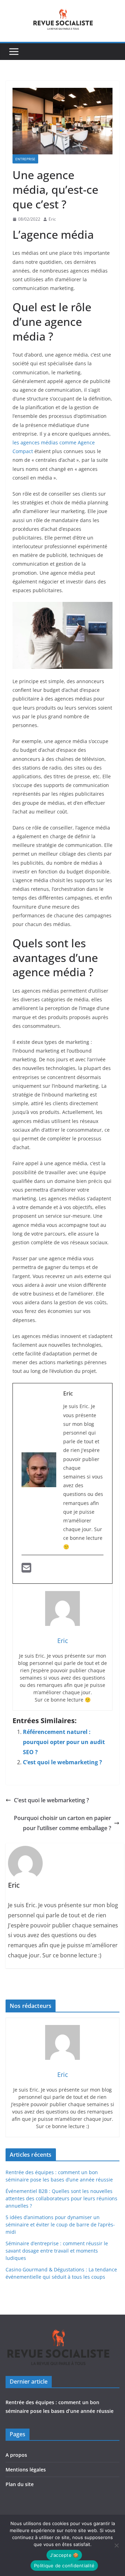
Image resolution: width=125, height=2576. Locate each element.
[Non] (116, 2545)
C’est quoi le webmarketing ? (62, 1762)
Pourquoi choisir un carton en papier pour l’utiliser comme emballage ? (62, 1823)
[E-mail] (26, 1570)
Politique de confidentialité (64, 2566)
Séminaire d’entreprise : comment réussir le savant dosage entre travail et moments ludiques (57, 2251)
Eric (52, 219)
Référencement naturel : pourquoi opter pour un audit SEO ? (64, 1742)
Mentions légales (26, 2470)
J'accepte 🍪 (64, 2555)
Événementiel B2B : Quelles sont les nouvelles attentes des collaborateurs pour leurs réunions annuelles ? (61, 2198)
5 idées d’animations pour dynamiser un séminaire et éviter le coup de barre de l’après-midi (60, 2225)
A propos (16, 2455)
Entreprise (25, 159)
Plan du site (20, 2484)
